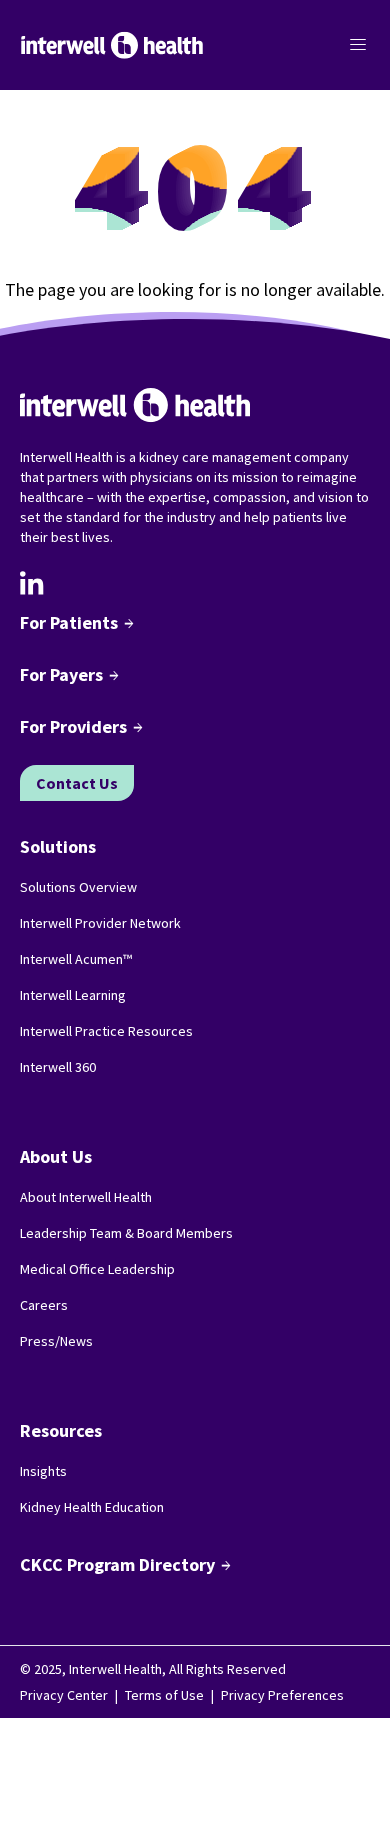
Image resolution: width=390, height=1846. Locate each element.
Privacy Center (64, 1695)
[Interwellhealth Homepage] (112, 45)
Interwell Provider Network (100, 923)
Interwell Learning (73, 995)
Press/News (56, 1341)
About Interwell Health (86, 1197)
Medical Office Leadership (97, 1269)
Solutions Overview (78, 887)
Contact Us (77, 783)
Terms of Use (164, 1695)
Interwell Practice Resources (106, 1031)
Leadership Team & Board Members (126, 1233)
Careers (44, 1305)
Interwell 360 (58, 1067)
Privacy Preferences (282, 1695)
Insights (43, 1471)
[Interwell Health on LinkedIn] (32, 583)
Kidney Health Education (92, 1507)
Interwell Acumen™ (76, 959)
